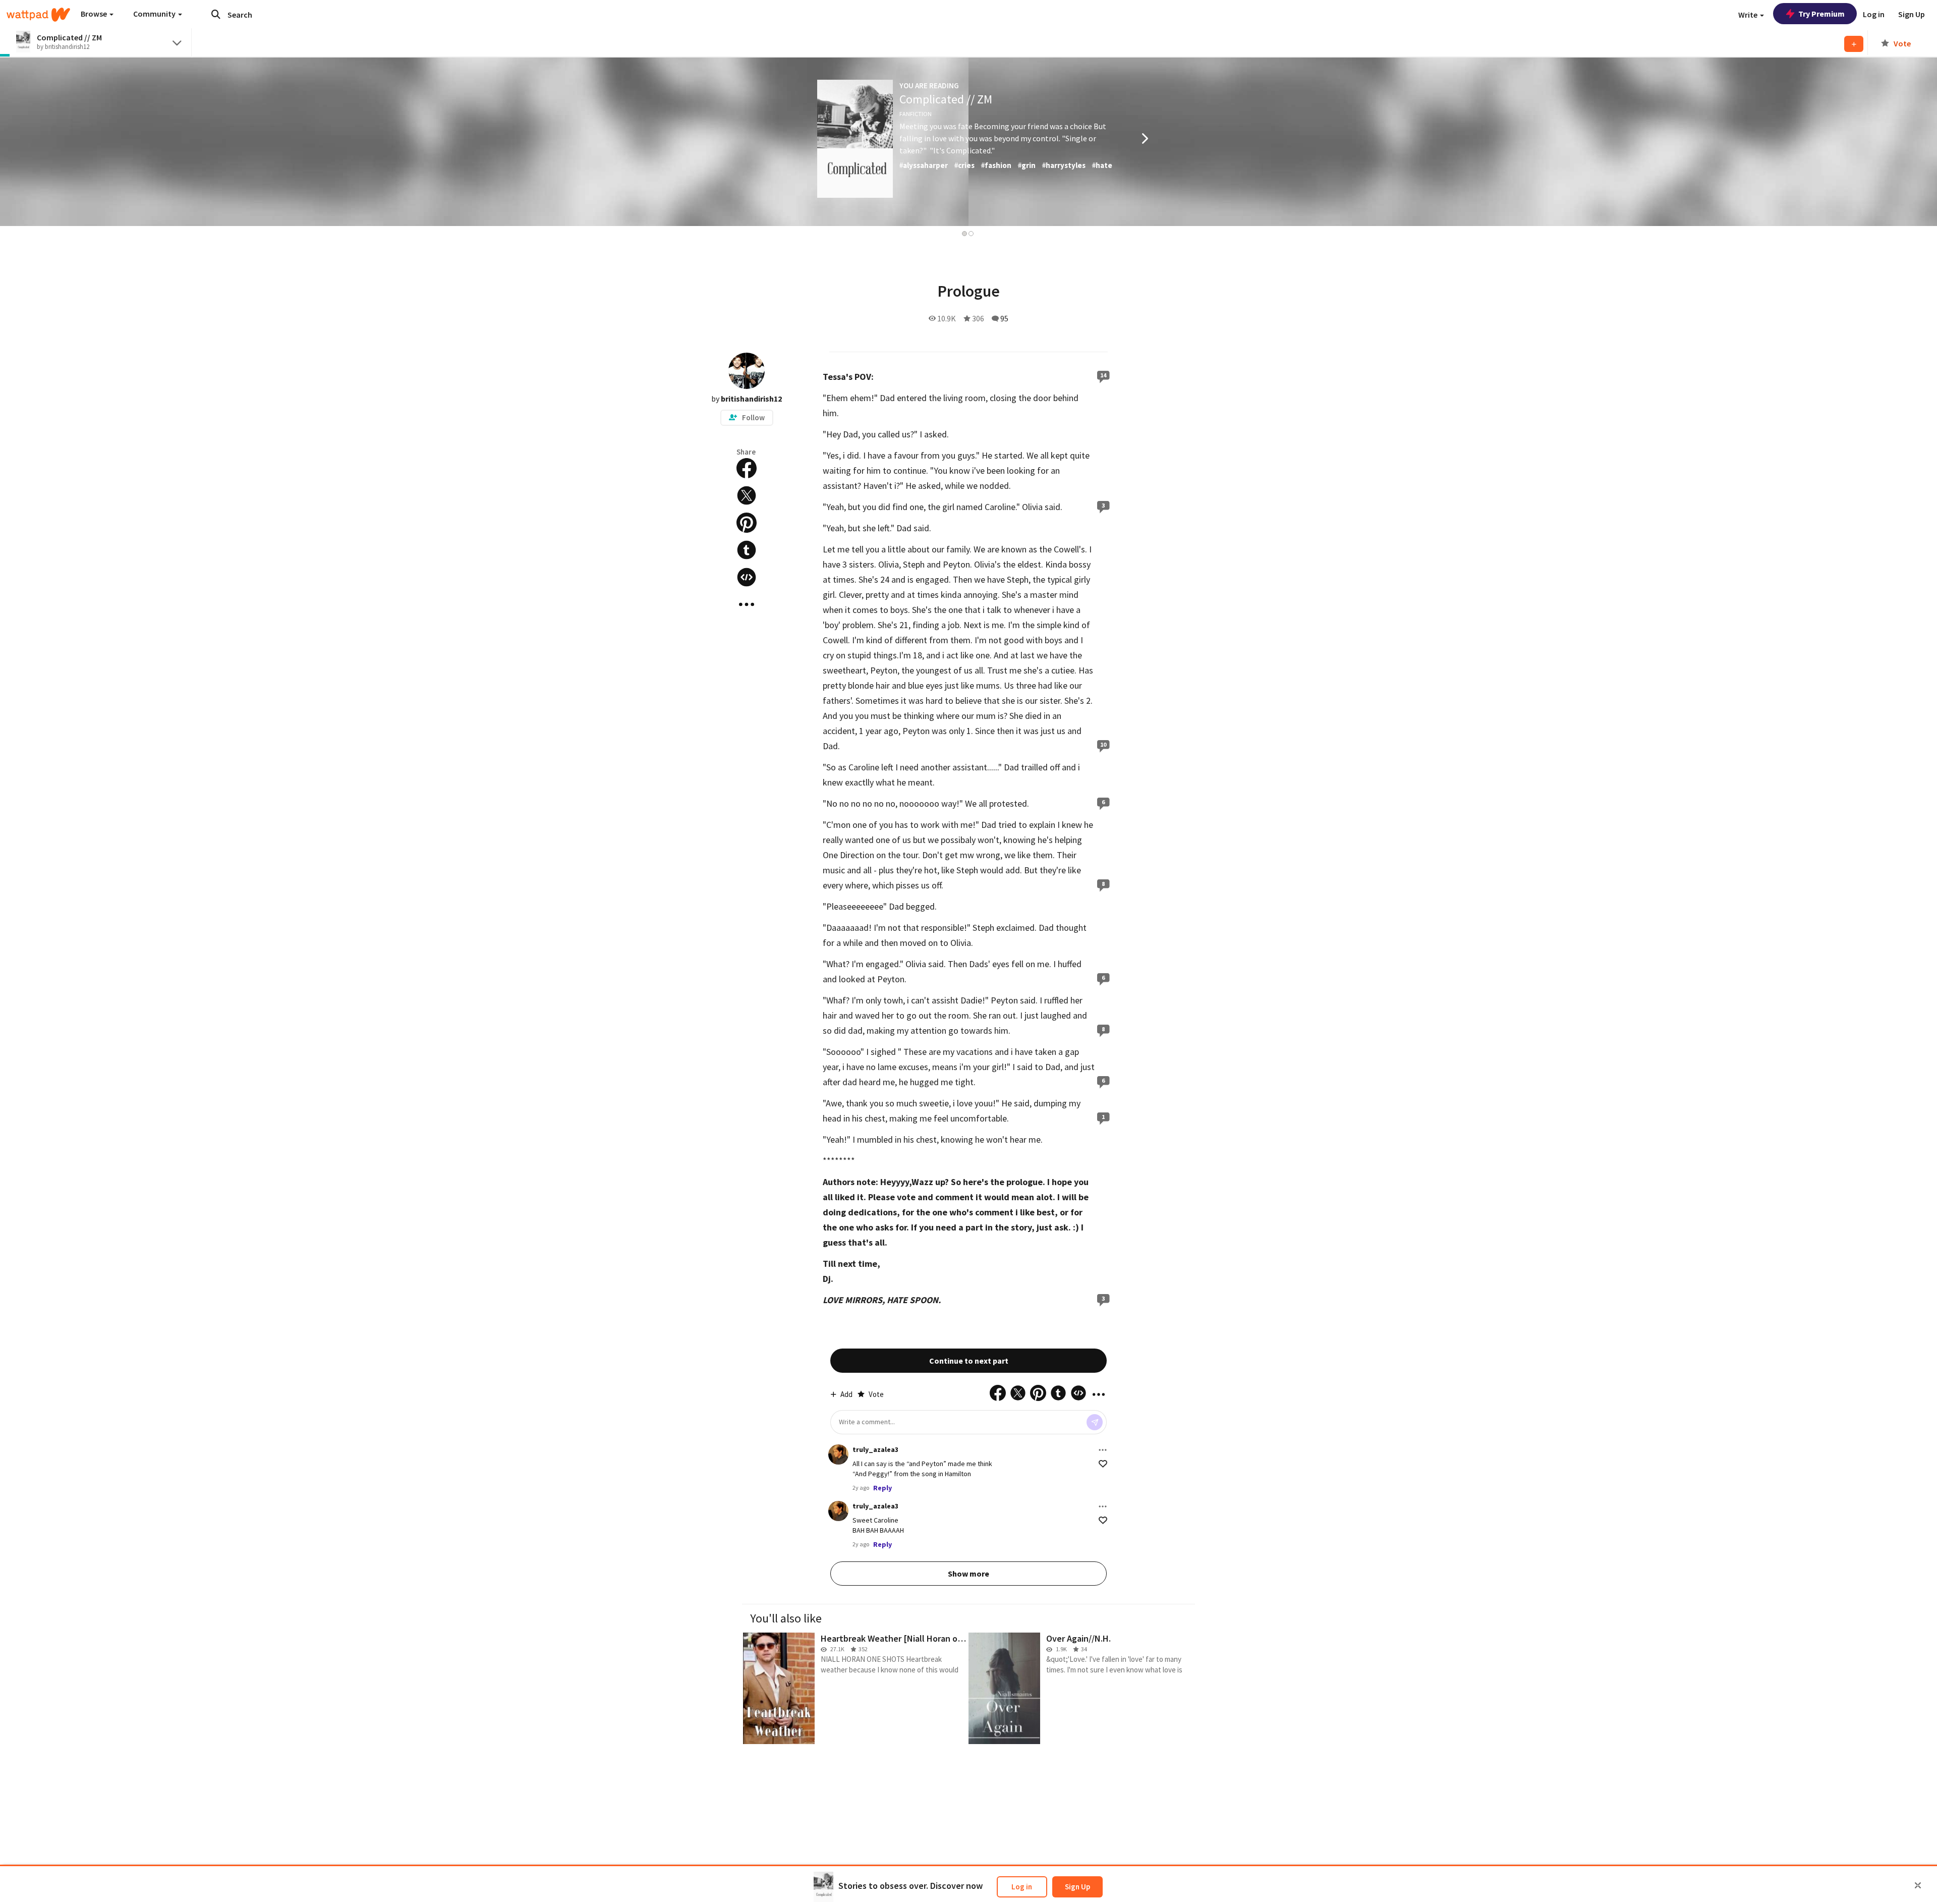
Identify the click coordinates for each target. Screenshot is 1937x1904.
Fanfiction (916, 114)
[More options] (1103, 1450)
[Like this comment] (1103, 1464)
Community (155, 14)
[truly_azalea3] (838, 1454)
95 (1004, 318)
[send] (1095, 1422)
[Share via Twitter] (747, 495)
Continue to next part (969, 1361)
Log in (1022, 1887)
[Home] (38, 15)
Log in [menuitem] (1874, 14)
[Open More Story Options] (747, 604)
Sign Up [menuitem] (1912, 14)
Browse (95, 14)
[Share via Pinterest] (747, 523)
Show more (968, 1574)
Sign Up (1077, 1887)
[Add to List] (1854, 44)
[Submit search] (216, 14)
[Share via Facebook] (747, 468)
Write (1749, 15)
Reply (882, 1488)
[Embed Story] (747, 577)
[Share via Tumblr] (747, 550)
